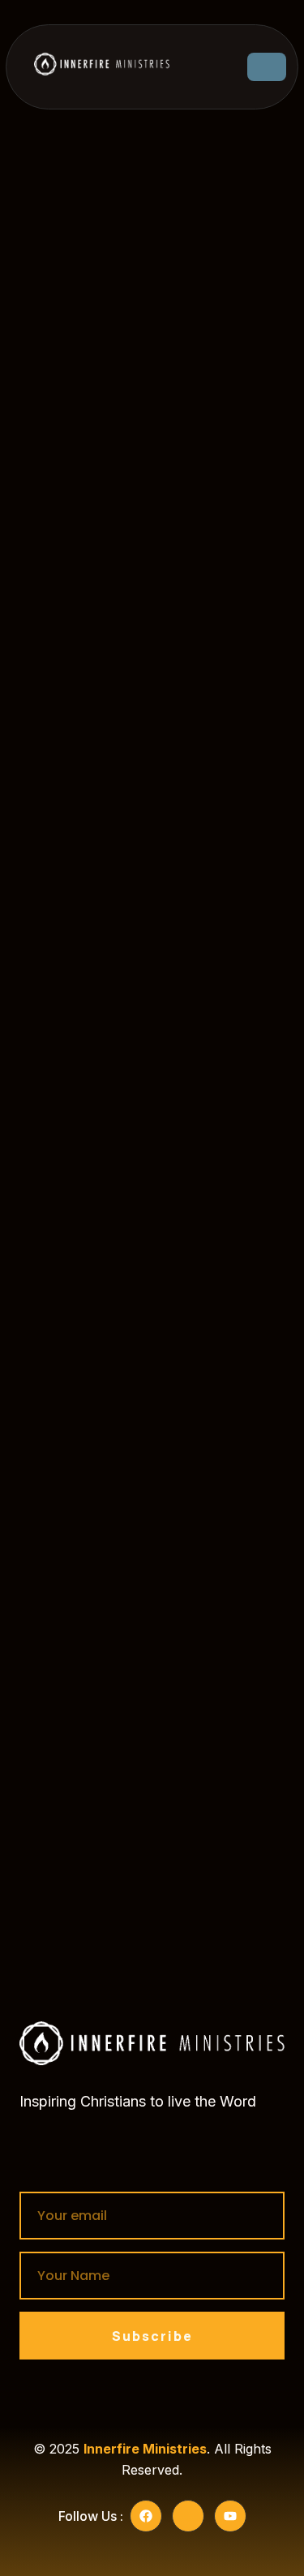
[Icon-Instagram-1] (188, 2516)
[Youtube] (230, 2516)
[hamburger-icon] (267, 67)
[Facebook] (146, 2516)
